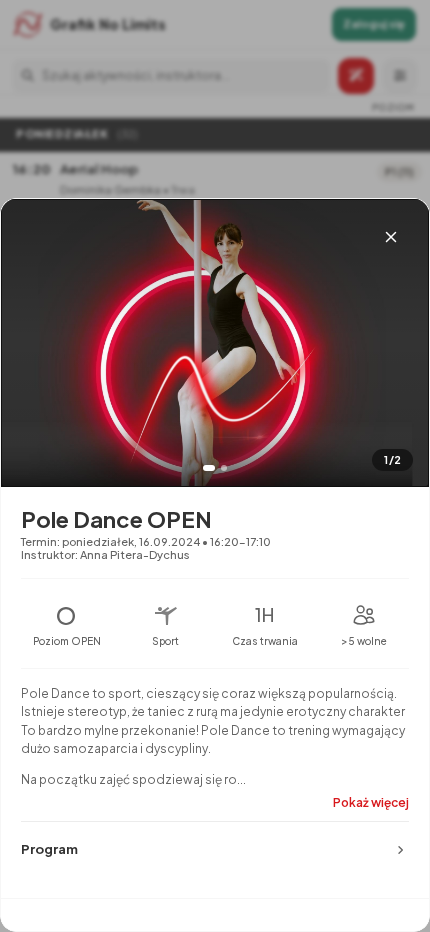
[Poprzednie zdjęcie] (31, 365)
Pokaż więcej (371, 802)
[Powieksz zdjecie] (215, 343)
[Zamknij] (391, 237)
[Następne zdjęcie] (399, 365)
